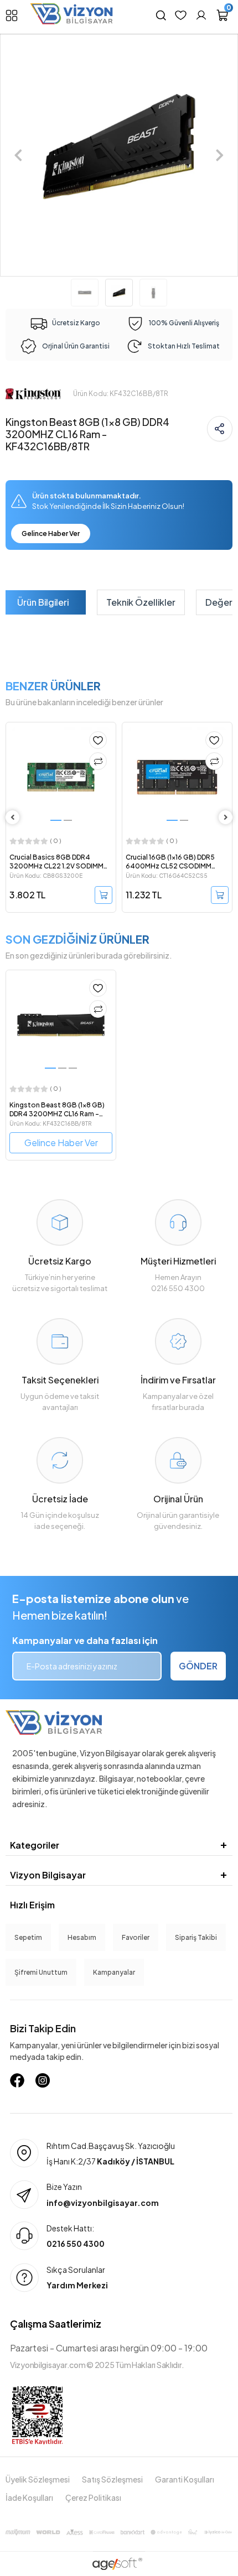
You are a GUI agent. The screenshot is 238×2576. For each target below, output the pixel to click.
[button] (18, 155)
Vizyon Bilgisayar (48, 1875)
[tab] (43, 602)
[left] (13, 817)
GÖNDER (198, 1666)
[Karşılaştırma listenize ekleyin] (98, 761)
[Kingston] (33, 393)
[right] (226, 817)
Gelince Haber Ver (51, 534)
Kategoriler (35, 1845)
